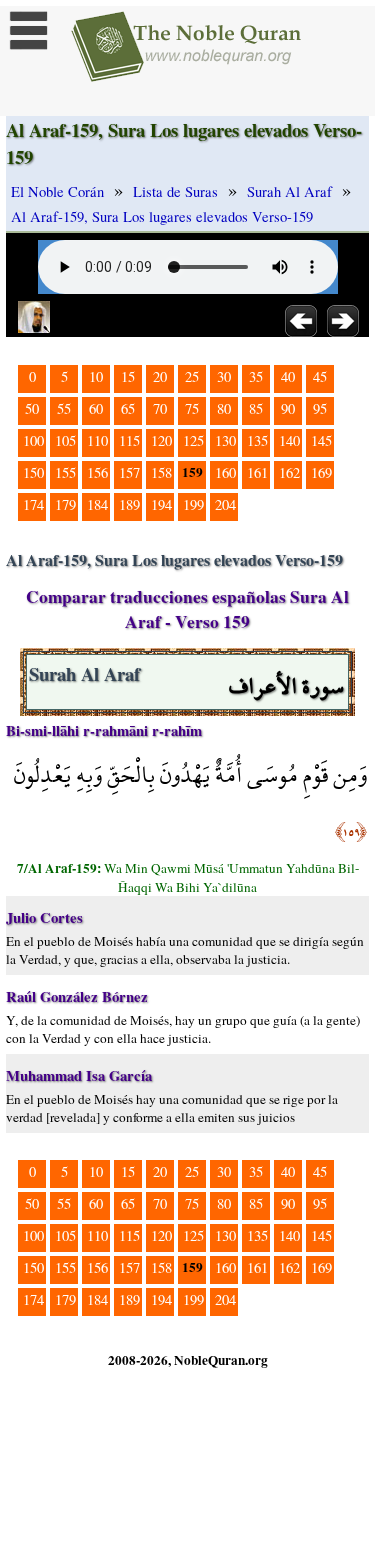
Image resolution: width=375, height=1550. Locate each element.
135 (257, 440)
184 (97, 504)
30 (224, 376)
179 (65, 504)
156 (97, 472)
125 (193, 440)
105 (65, 440)
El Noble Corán (57, 191)
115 (129, 440)
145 (321, 440)
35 (256, 376)
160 (225, 472)
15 (128, 376)
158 (161, 472)
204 (225, 504)
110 (97, 440)
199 (193, 504)
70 (160, 408)
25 (192, 376)
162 (289, 472)
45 (320, 376)
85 (256, 408)
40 (288, 376)
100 (33, 440)
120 (161, 440)
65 (128, 408)
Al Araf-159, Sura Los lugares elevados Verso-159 (162, 216)
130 (225, 440)
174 (33, 504)
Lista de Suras (175, 191)
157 (129, 472)
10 (96, 376)
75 (192, 408)
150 (33, 472)
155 (65, 472)
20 (160, 376)
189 (129, 504)
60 (96, 408)
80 (224, 408)
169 (321, 472)
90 (288, 408)
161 (257, 472)
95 (320, 408)
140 (289, 440)
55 (64, 408)
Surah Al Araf (289, 191)
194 (161, 504)
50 (32, 408)
